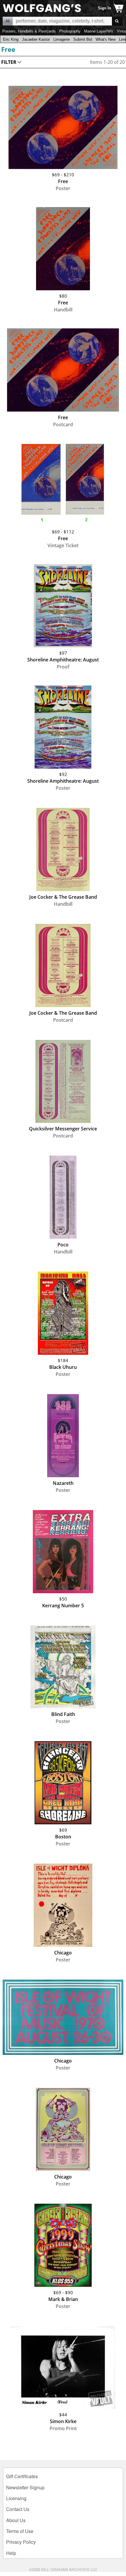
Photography (70, 31)
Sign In (104, 8)
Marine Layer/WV (99, 31)
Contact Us (18, 2509)
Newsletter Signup (25, 2487)
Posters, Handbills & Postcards (29, 31)
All (8, 21)
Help (11, 2553)
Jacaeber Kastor (36, 39)
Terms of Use (20, 2531)
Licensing (16, 2498)
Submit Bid (83, 39)
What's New (105, 39)
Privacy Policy (21, 2542)
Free (8, 49)
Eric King (11, 39)
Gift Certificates (22, 2476)
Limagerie (62, 39)
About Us (16, 2520)
